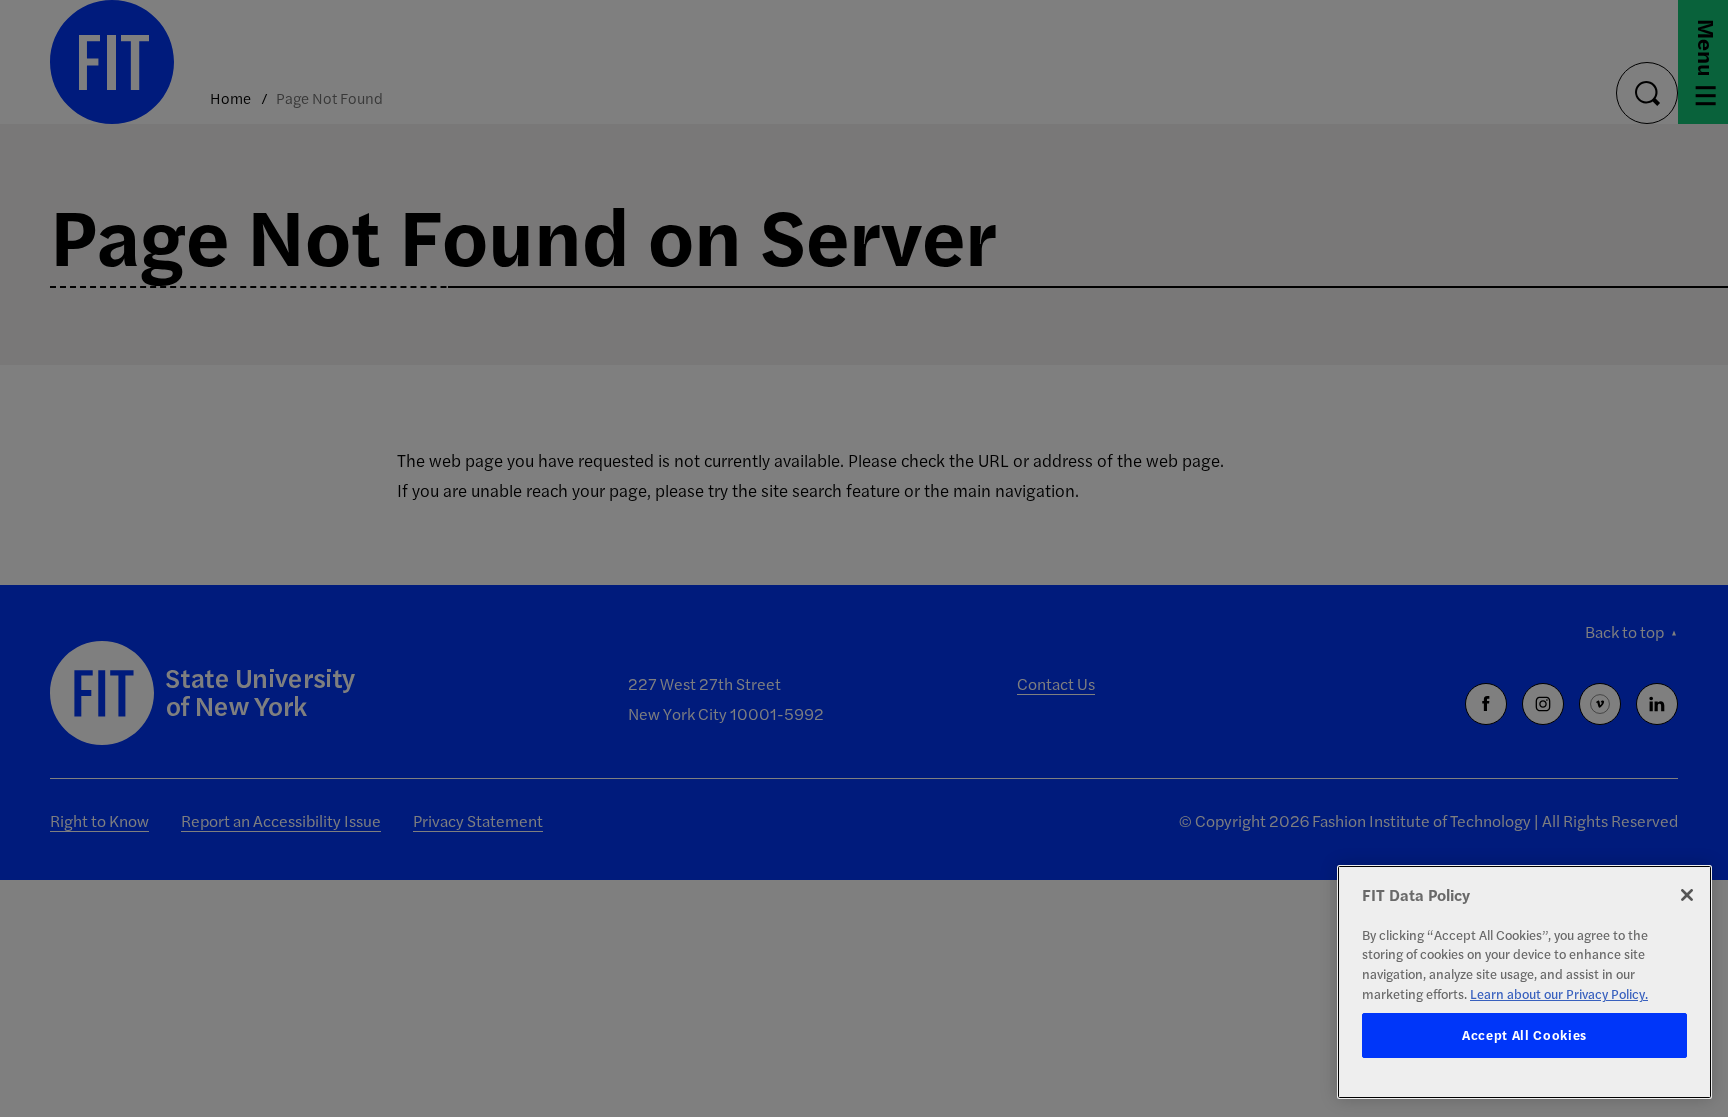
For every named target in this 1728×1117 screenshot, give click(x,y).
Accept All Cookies (1524, 1035)
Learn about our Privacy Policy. (1559, 993)
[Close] (1687, 895)
